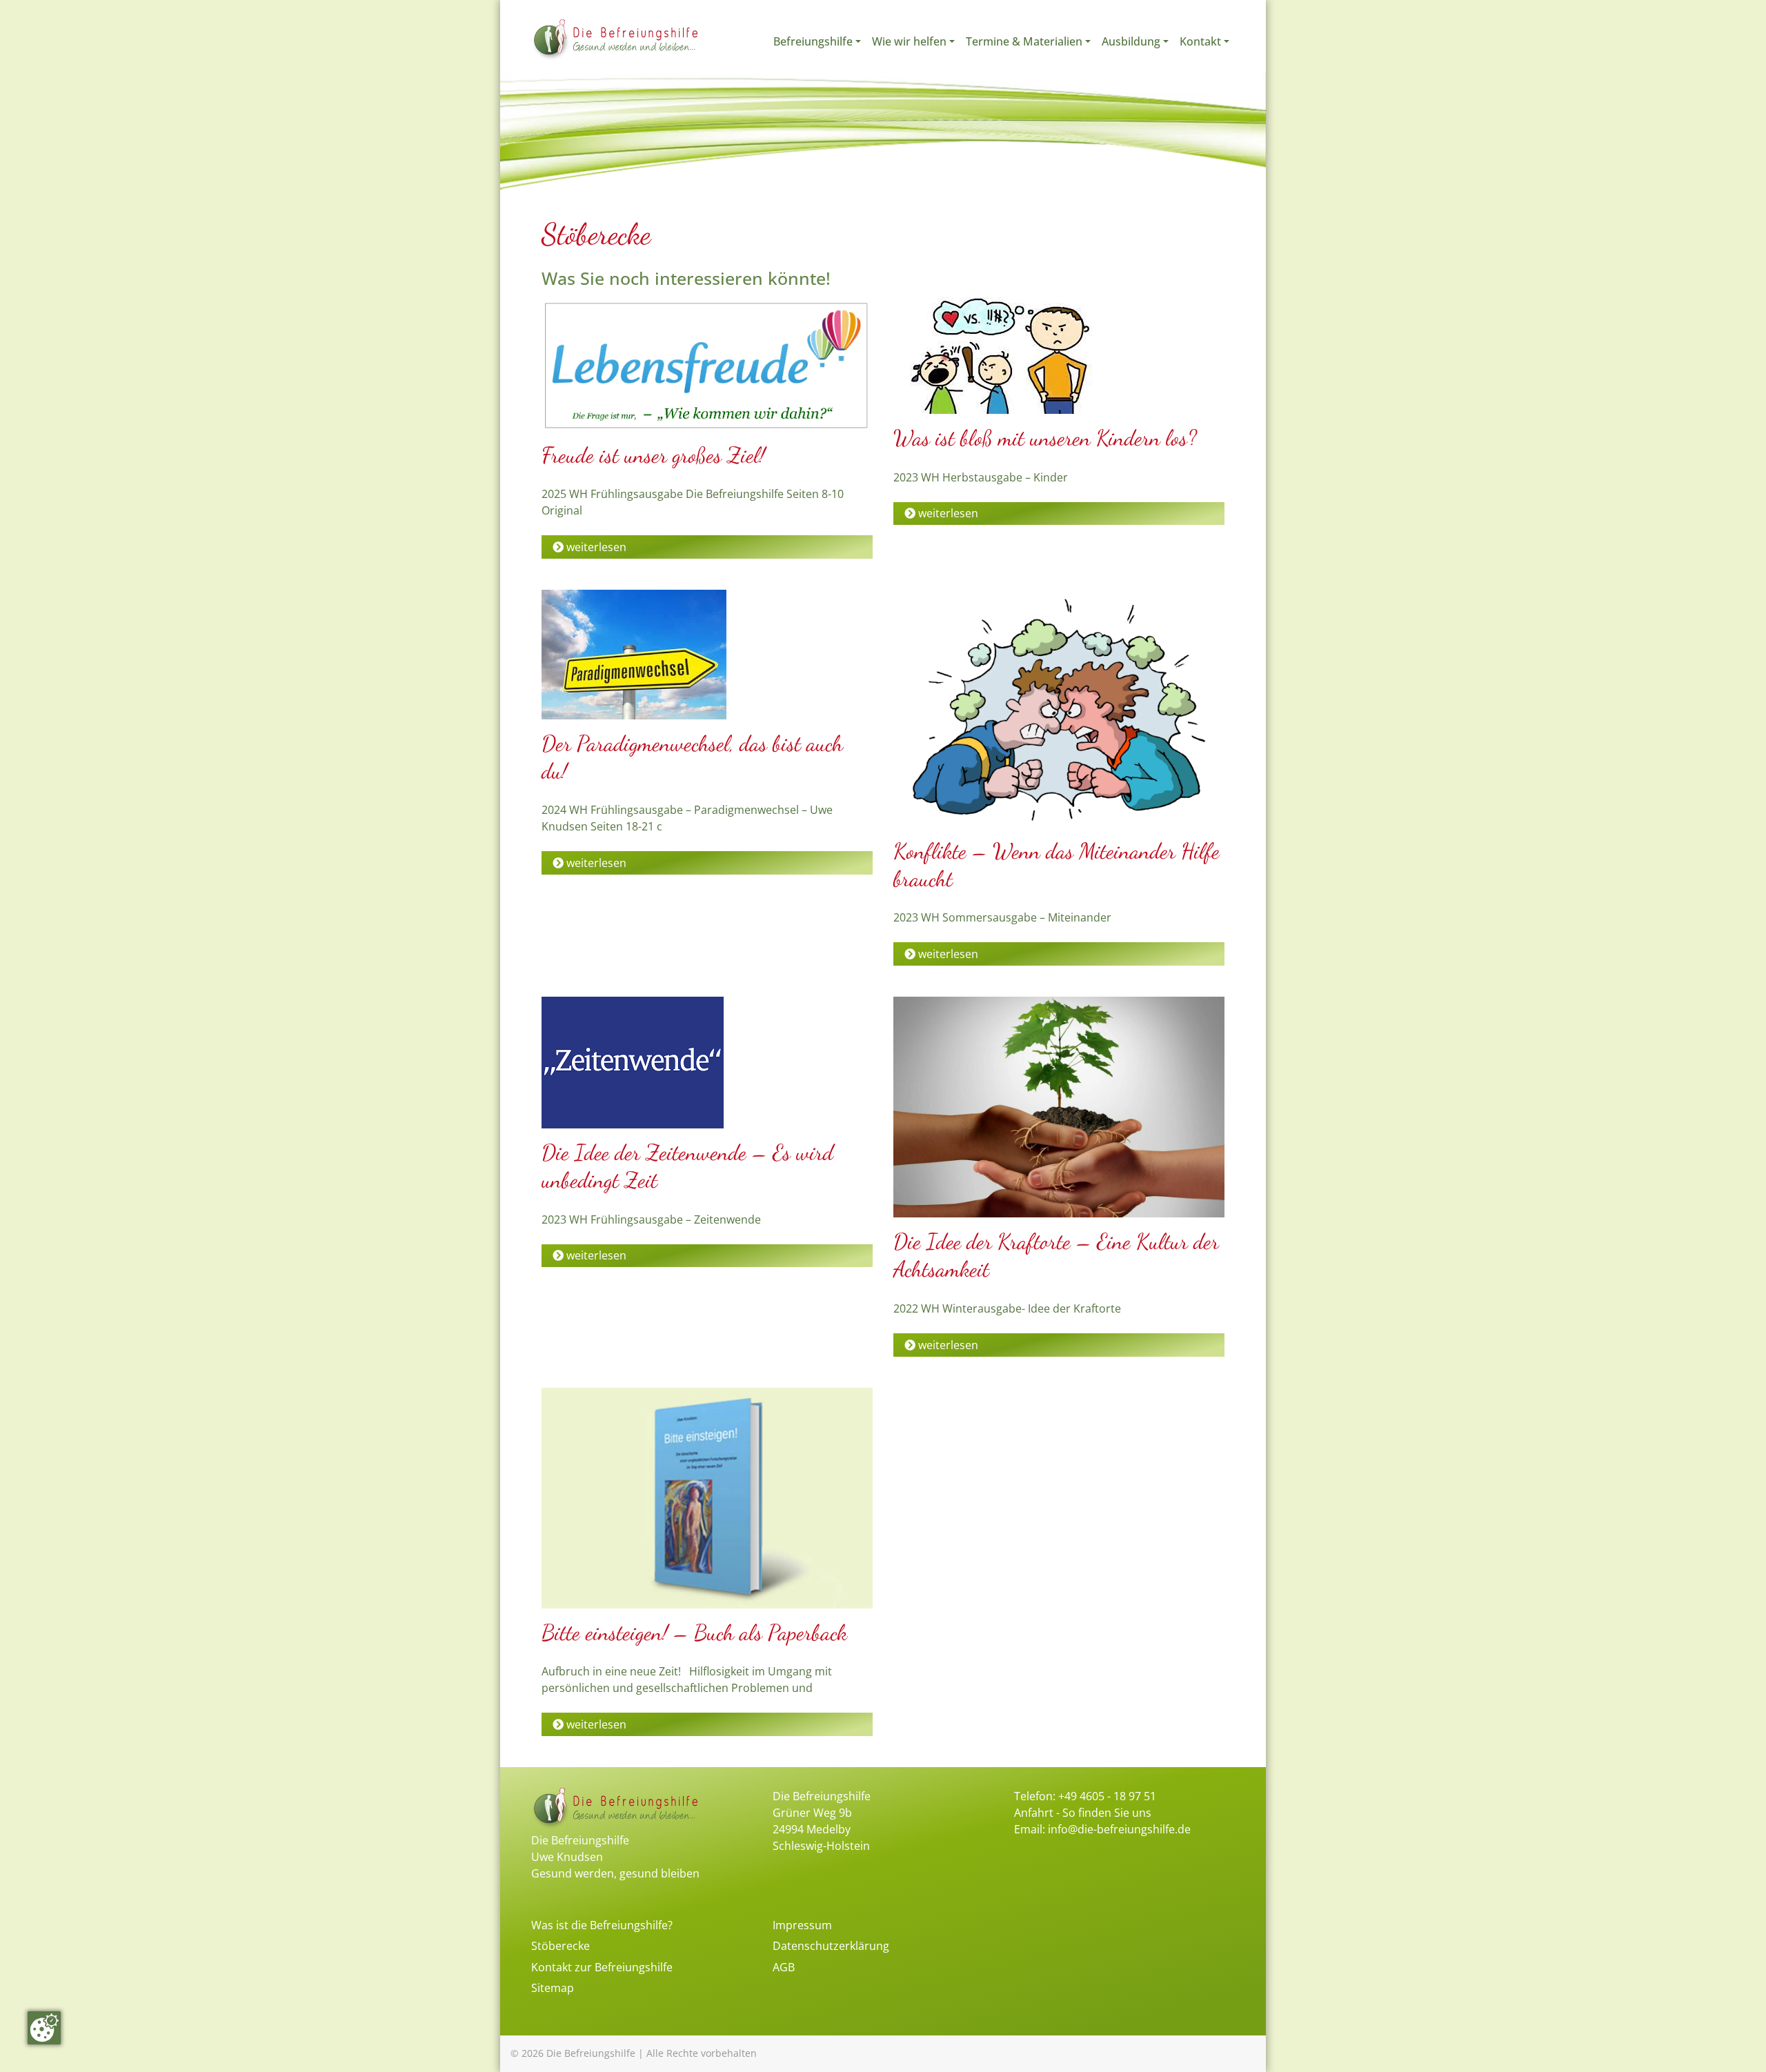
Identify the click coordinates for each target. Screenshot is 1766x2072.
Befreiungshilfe (813, 41)
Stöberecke (560, 1946)
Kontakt (1200, 41)
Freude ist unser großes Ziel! (653, 455)
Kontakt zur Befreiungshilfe (602, 1967)
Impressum (802, 1925)
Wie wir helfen (909, 41)
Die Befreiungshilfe (591, 2053)
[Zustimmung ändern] (44, 2028)
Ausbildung (1131, 41)
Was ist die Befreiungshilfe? (602, 1925)
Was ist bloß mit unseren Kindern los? (1045, 438)
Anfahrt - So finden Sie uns (1083, 1813)
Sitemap (553, 1988)
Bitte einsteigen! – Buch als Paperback (694, 1633)
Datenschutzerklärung (831, 1946)
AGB (784, 1967)
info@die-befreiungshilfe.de (1119, 1829)
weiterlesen (595, 547)
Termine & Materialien (1024, 41)
